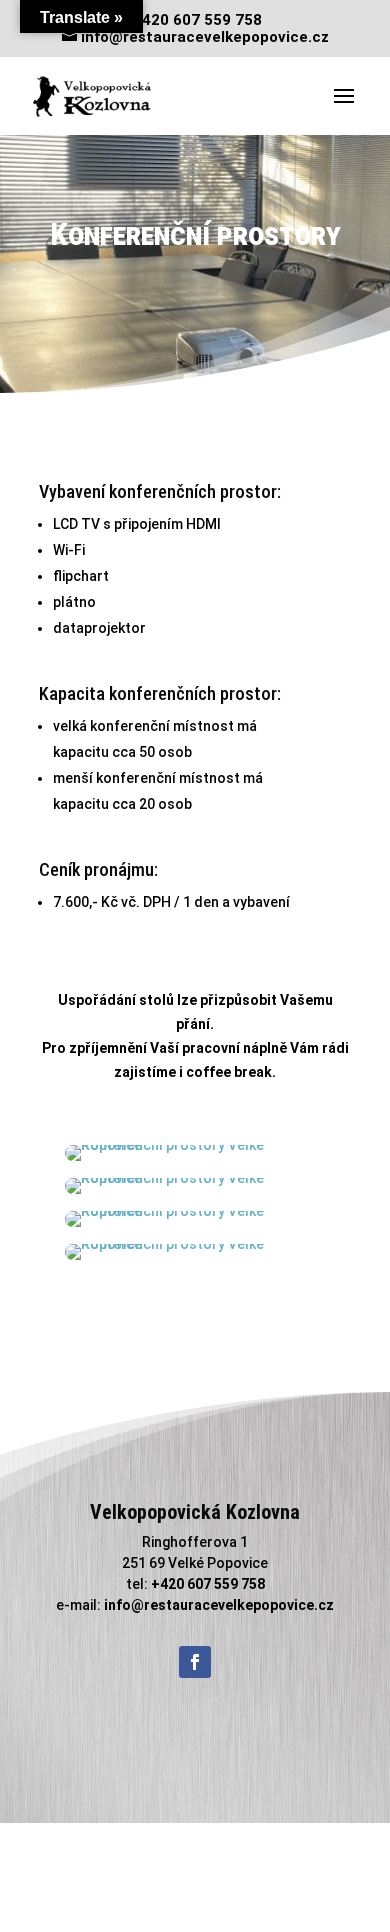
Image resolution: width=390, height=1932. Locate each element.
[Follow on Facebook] (195, 1662)
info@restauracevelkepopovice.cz (219, 1605)
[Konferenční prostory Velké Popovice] (195, 1145)
